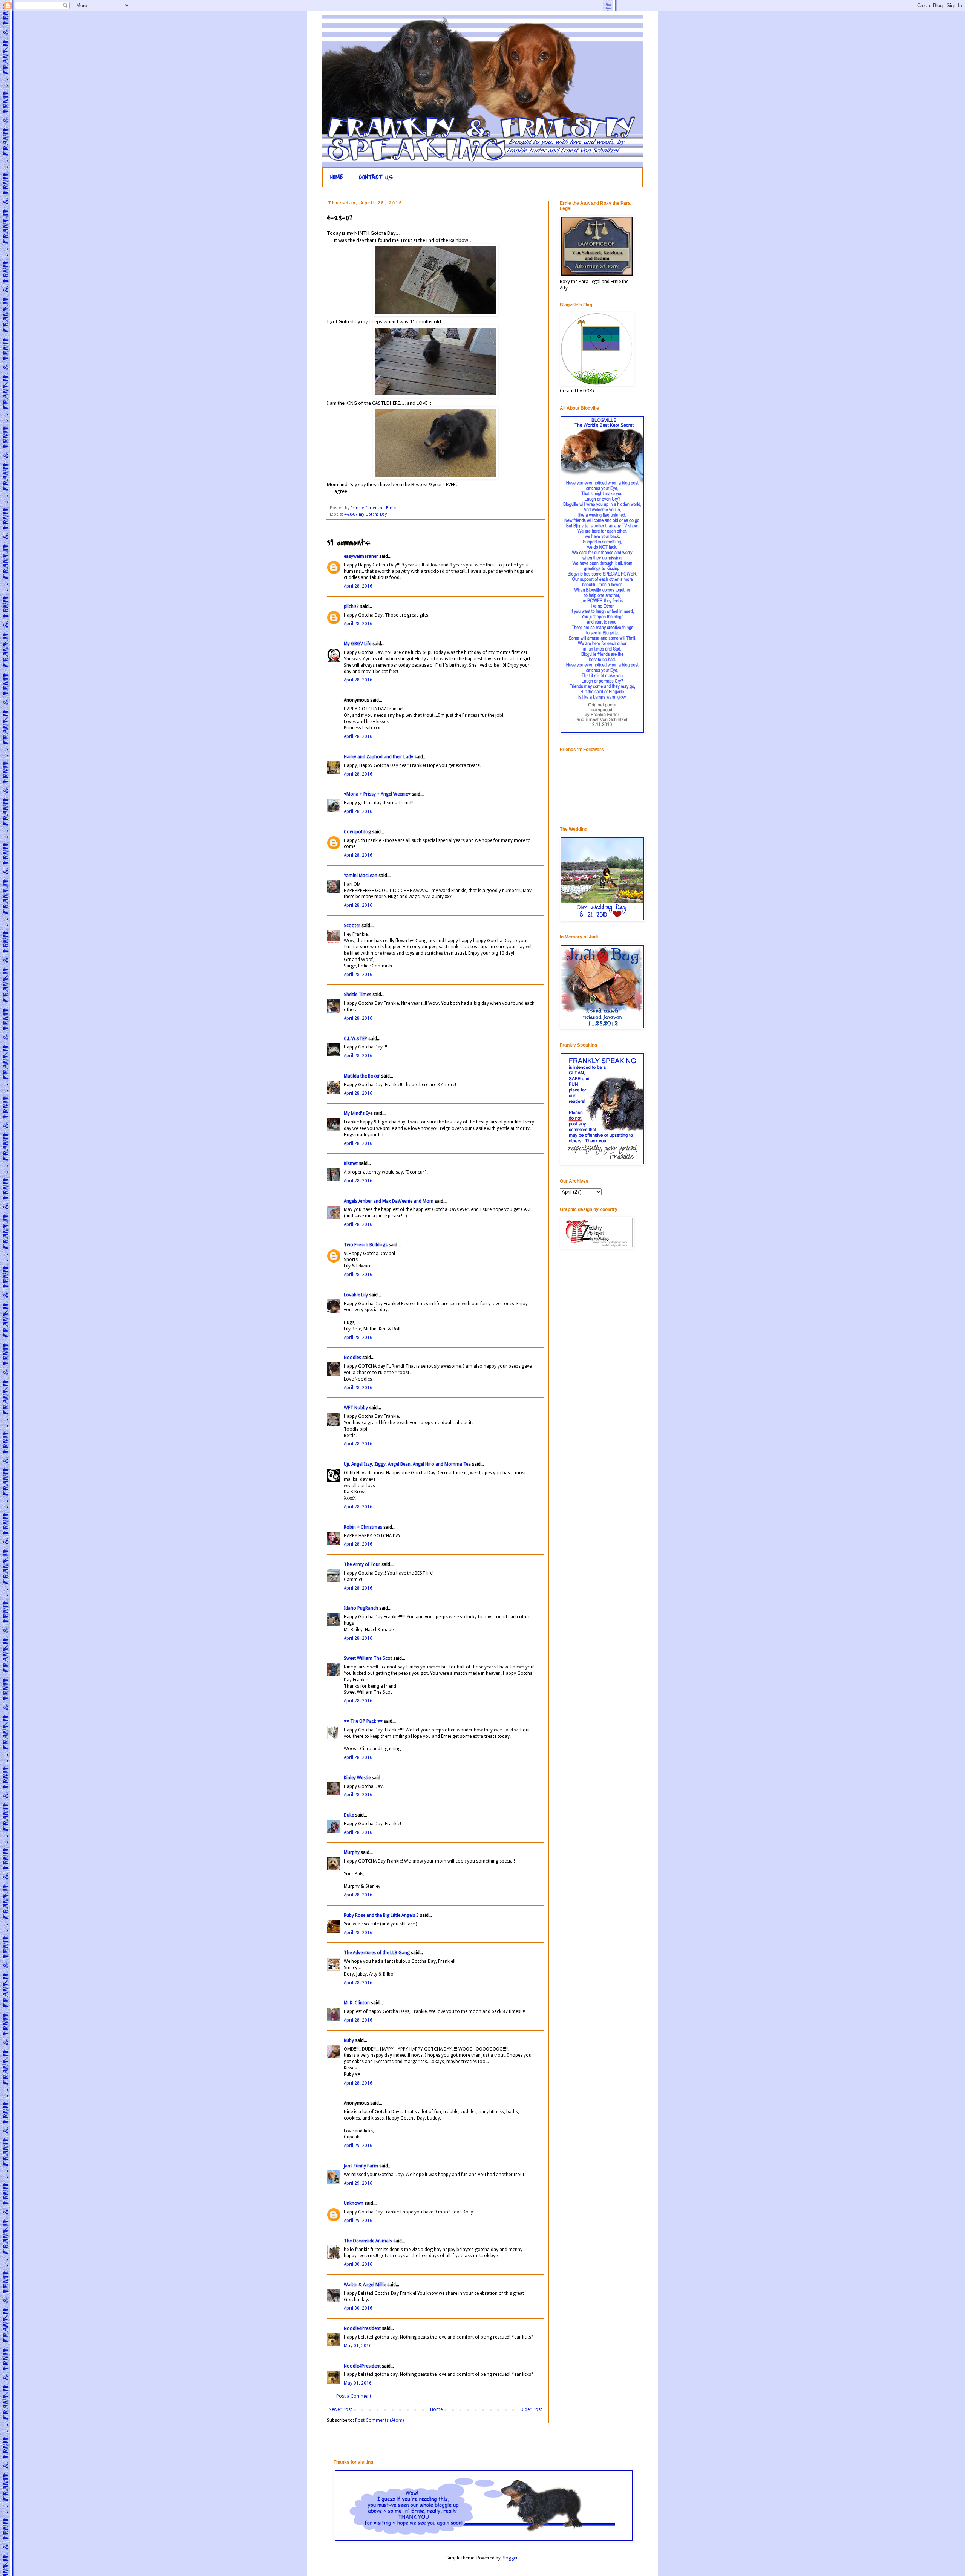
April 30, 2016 (358, 2264)
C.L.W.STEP (355, 1039)
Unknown (354, 2203)
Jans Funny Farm (361, 2166)
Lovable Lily (356, 1295)
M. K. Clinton (357, 2003)
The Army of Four (362, 1564)
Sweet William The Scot (368, 1658)
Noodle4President (362, 2328)
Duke (349, 1815)
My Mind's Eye (358, 1113)
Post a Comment (354, 2396)
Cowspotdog (357, 832)
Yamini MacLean (361, 876)
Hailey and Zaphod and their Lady (378, 757)
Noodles (352, 1358)
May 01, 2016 (358, 2346)
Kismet (351, 1163)
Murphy (352, 1852)
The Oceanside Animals (368, 2241)
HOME (337, 177)
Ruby (349, 2040)
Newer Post (340, 2409)
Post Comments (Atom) (379, 2420)
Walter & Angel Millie (365, 2285)
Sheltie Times (358, 995)
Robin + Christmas (363, 1527)
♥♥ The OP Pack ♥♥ (363, 1721)
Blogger (510, 2558)
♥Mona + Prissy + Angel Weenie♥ (377, 794)
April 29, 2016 (358, 2146)
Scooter (352, 926)
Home (436, 2409)
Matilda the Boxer (362, 1076)
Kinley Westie (357, 1778)
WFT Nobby (356, 1408)
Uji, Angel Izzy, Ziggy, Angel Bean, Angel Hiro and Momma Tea (407, 1464)
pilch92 (351, 606)
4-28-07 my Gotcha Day (365, 514)
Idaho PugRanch (361, 1608)
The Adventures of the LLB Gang (377, 1953)
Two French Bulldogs (366, 1245)
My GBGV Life (358, 644)
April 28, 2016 (358, 586)
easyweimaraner (361, 556)
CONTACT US (376, 177)
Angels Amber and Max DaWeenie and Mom (389, 1201)
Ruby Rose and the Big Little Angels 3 (381, 1915)
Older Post (531, 2409)
